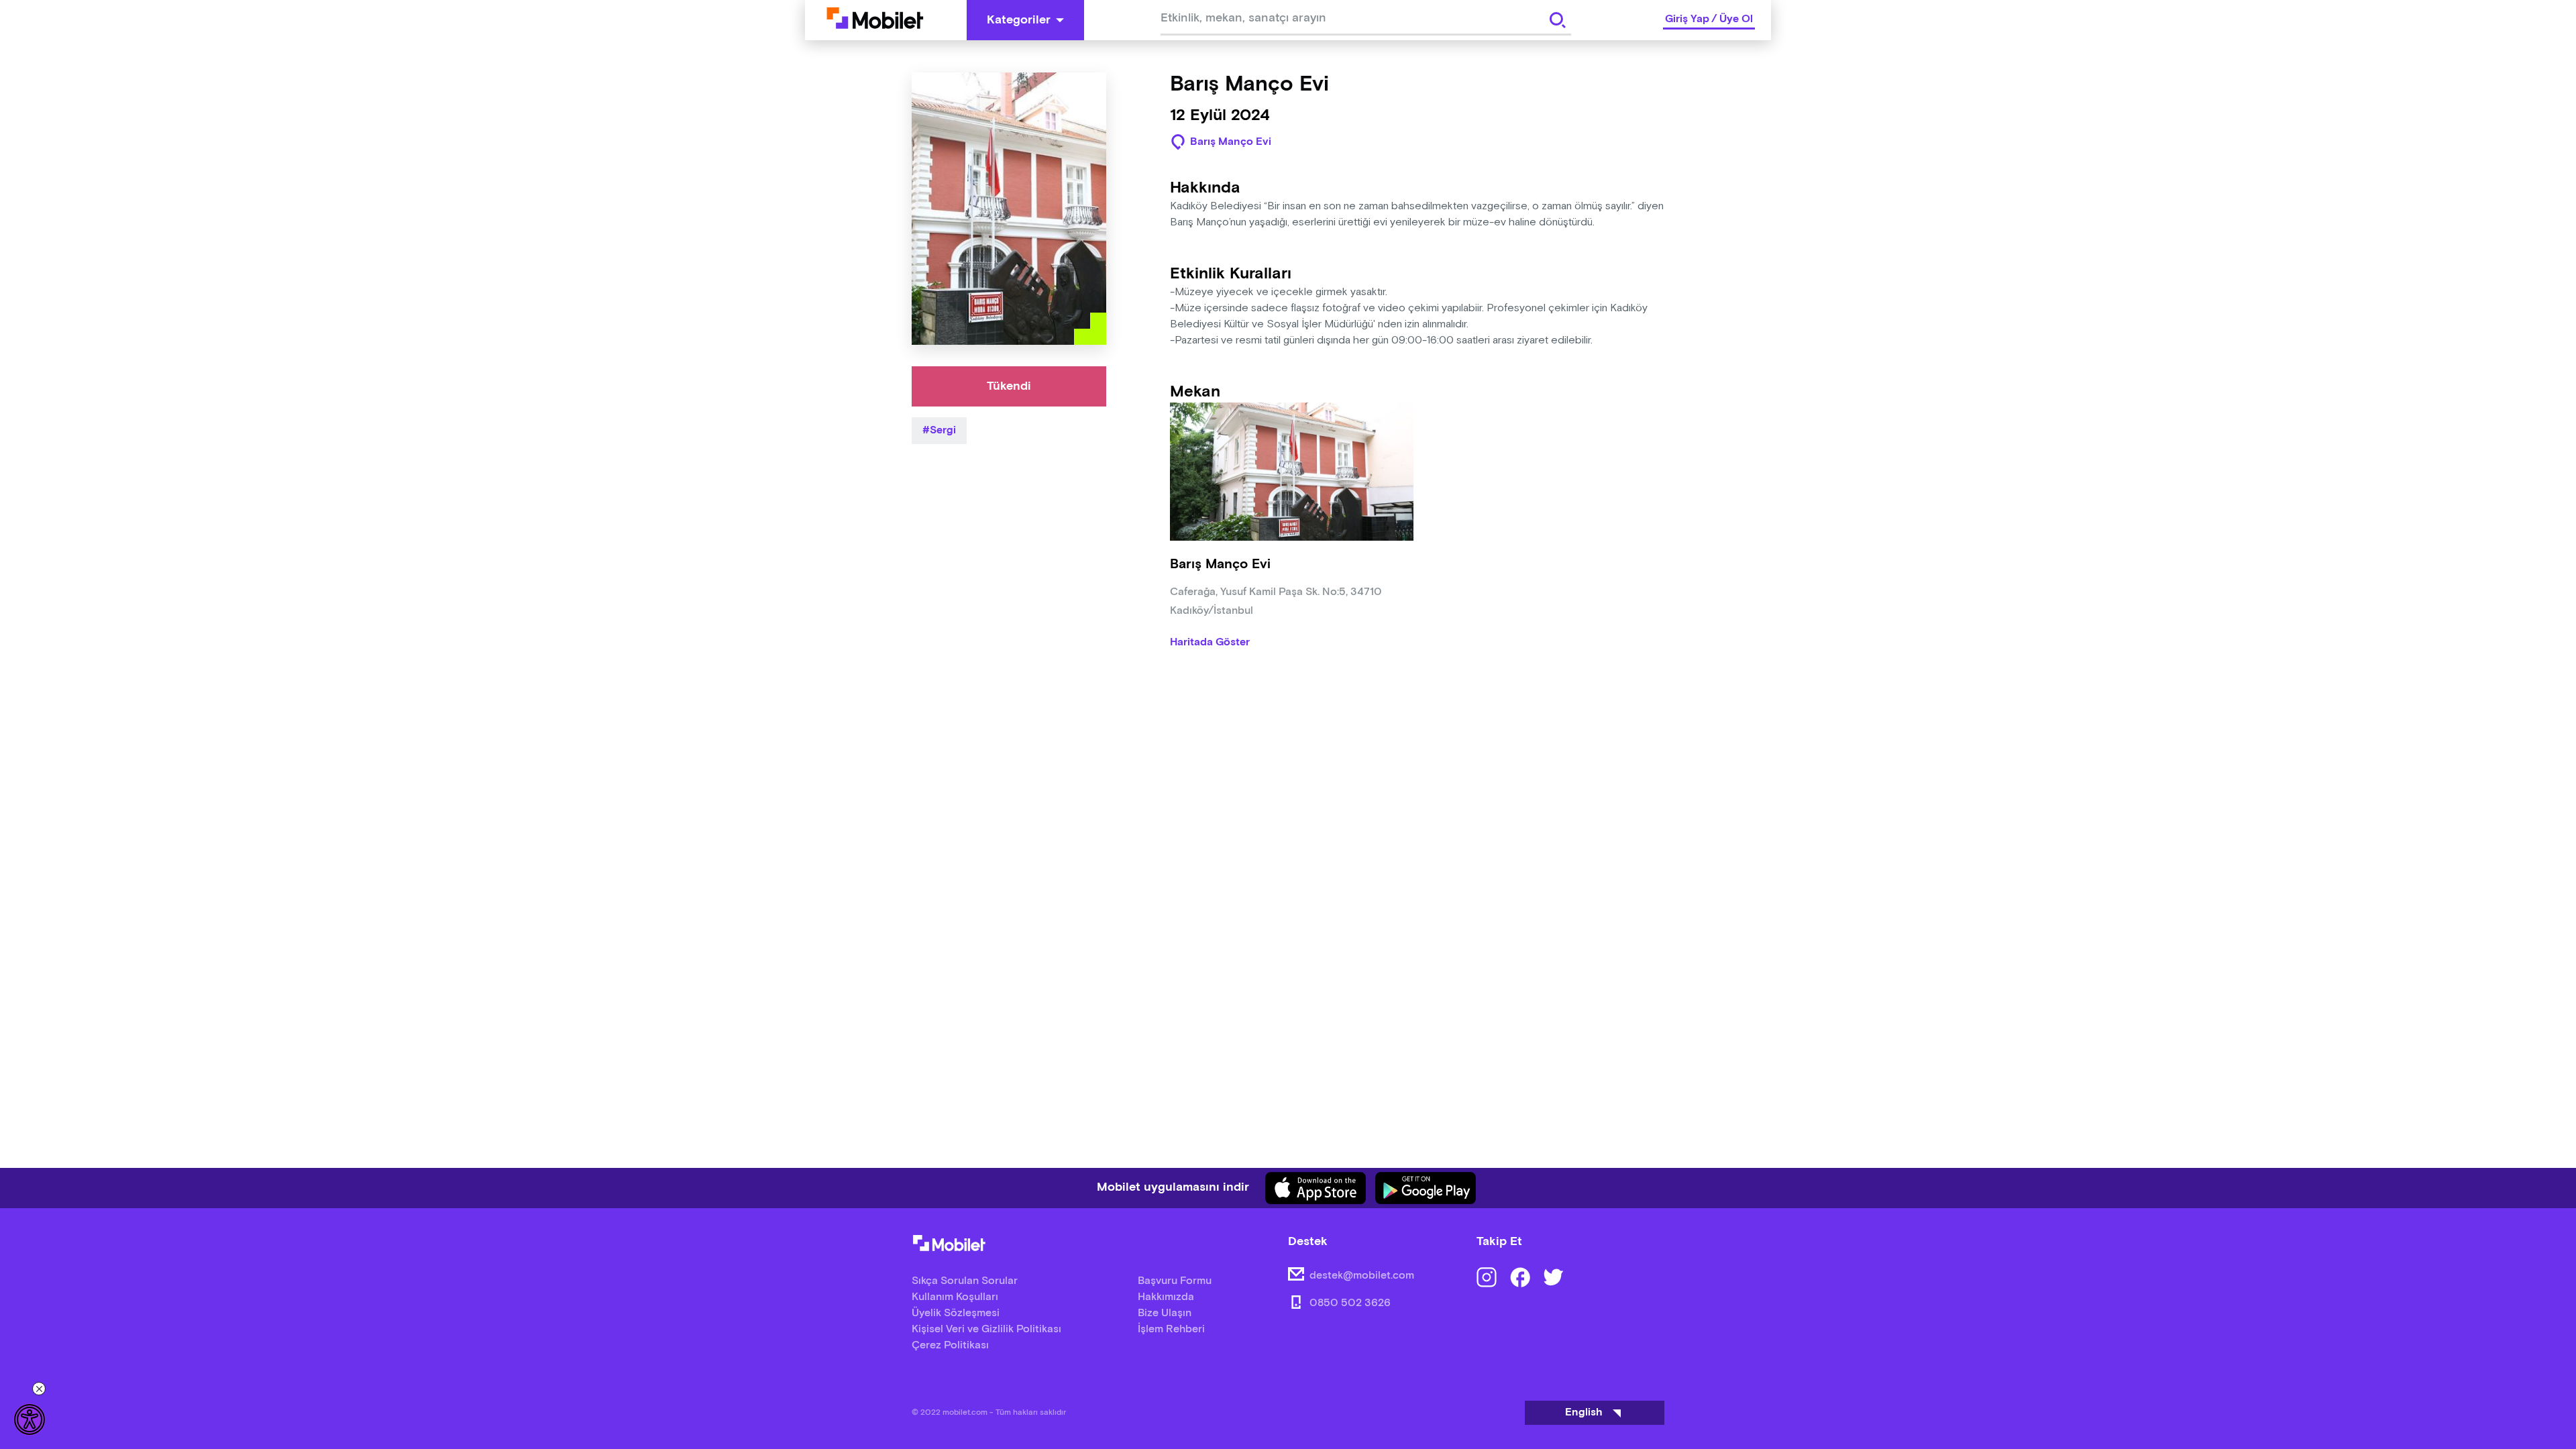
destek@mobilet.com (1362, 1276)
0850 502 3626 (1350, 1303)
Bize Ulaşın (1165, 1313)
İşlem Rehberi (1171, 1329)
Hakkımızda (1166, 1297)
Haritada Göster (1210, 643)
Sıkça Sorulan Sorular (965, 1281)
